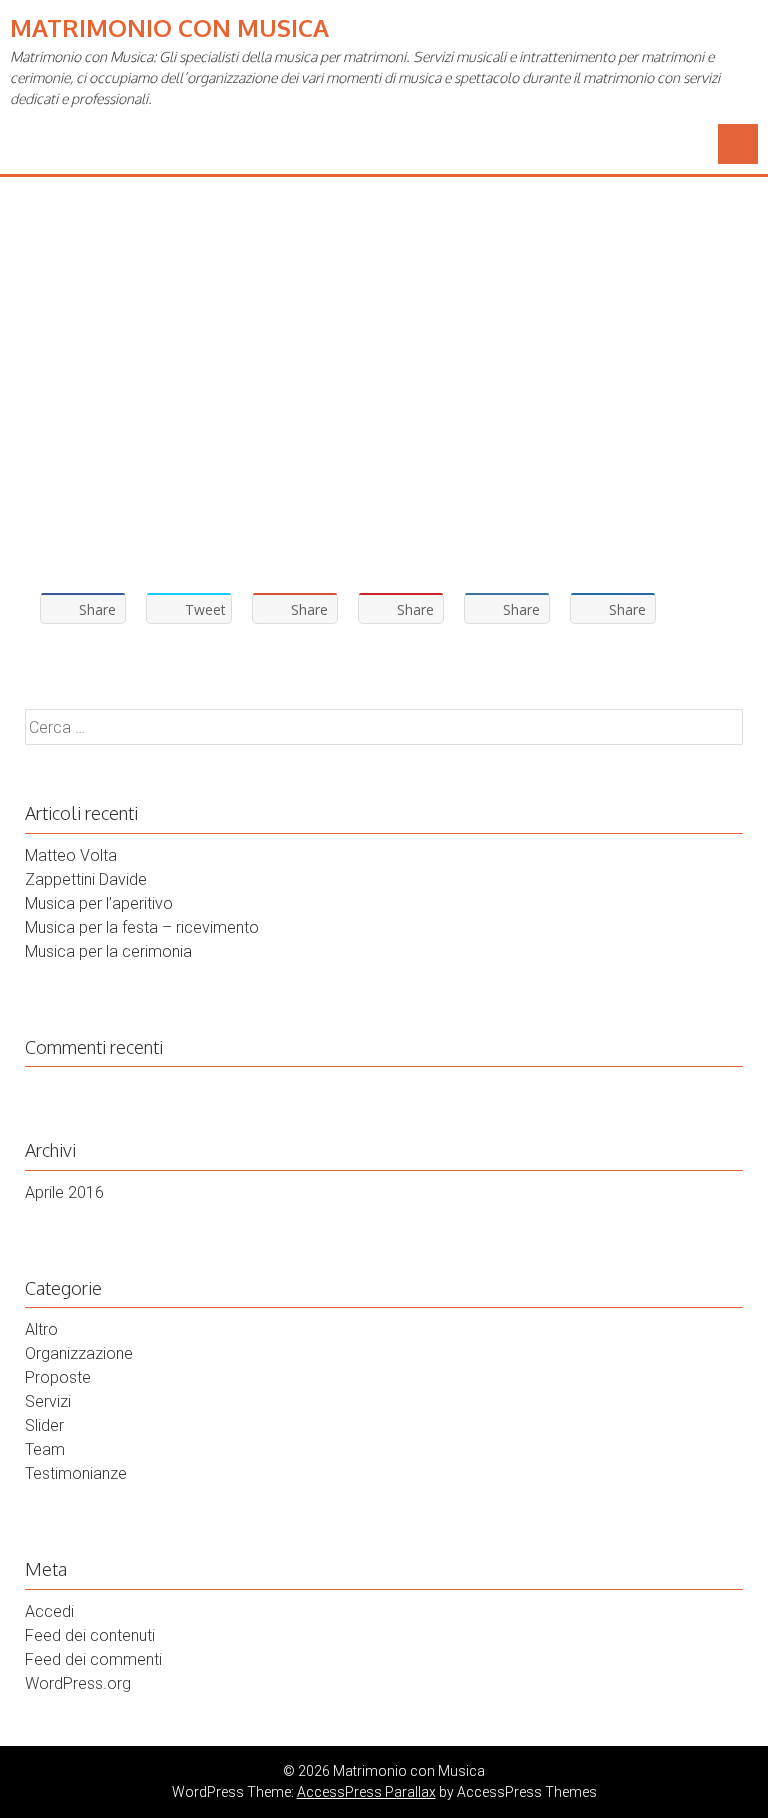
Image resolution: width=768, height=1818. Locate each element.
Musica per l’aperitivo (99, 903)
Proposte (58, 1377)
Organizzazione (79, 1353)
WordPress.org (78, 1683)
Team (45, 1449)
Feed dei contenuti (90, 1635)
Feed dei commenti (93, 1659)
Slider (44, 1425)
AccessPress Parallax (366, 1792)
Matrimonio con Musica (169, 27)
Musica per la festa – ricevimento (142, 927)
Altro (41, 1329)
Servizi (48, 1401)
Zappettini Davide (86, 879)
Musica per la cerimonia (108, 951)
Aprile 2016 (64, 1192)
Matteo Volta (71, 855)
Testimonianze (76, 1473)
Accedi (49, 1611)
